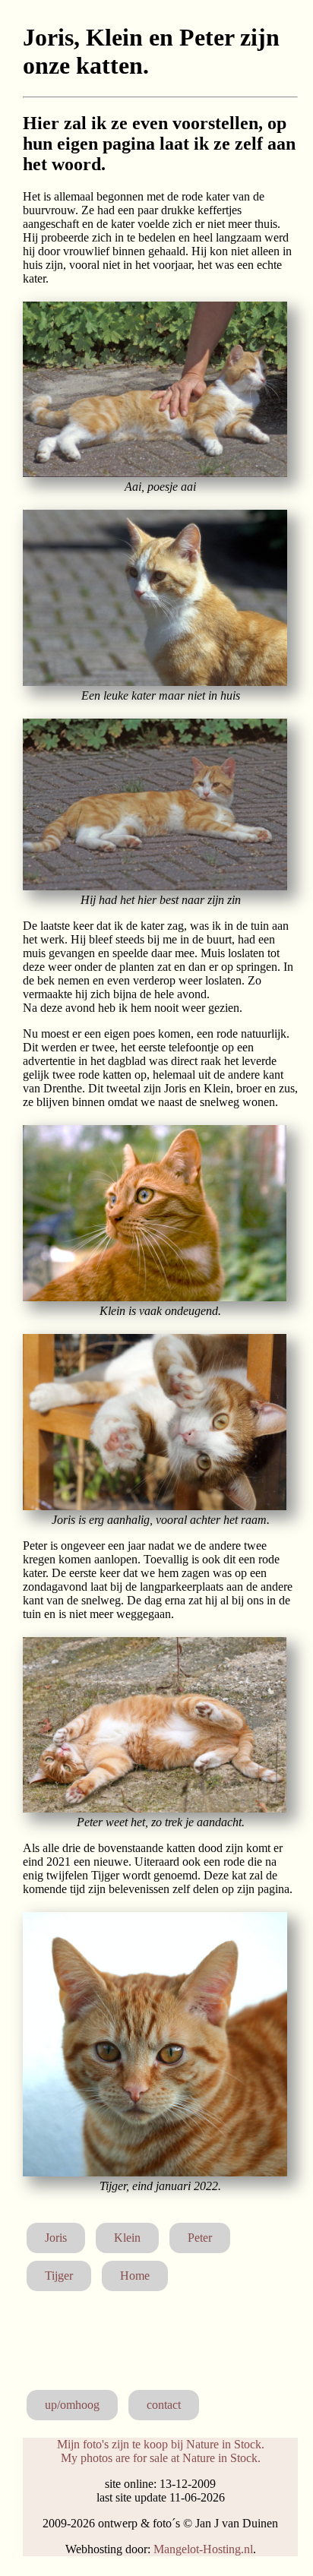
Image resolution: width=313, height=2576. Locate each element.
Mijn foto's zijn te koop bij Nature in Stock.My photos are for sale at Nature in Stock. (161, 2451)
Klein (127, 2238)
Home (135, 2276)
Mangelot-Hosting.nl (203, 2549)
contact (164, 2405)
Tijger (59, 2276)
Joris (56, 2238)
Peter (200, 2238)
